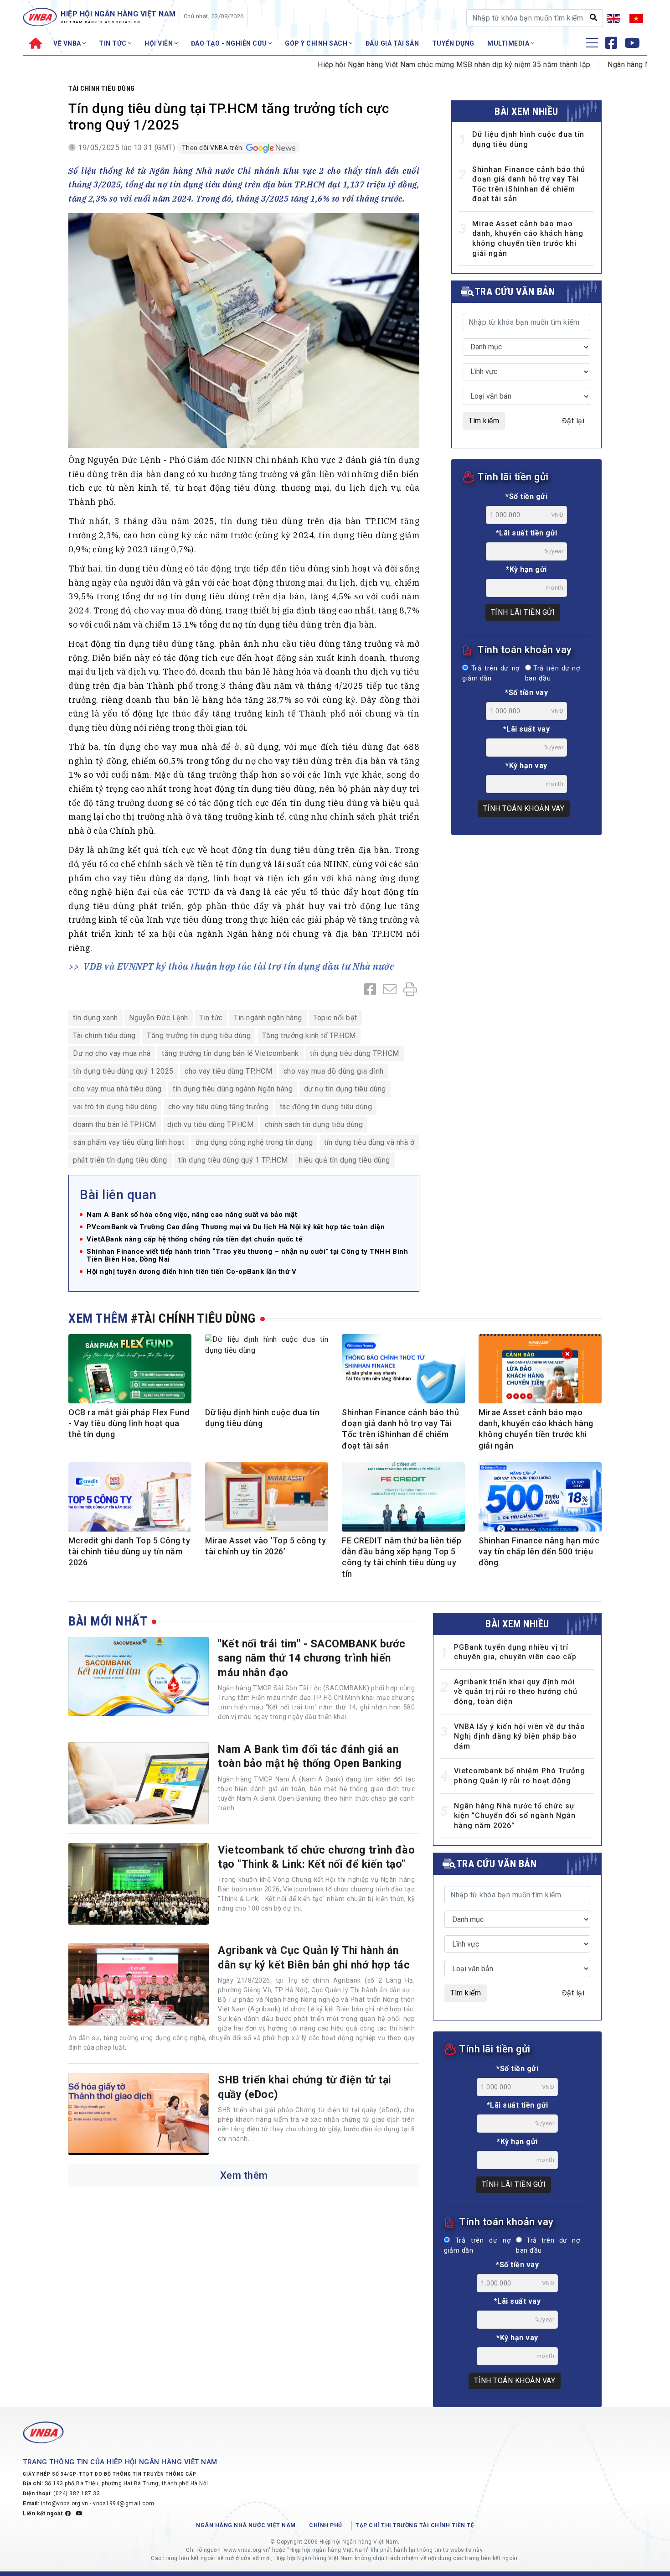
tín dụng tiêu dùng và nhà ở (369, 1142)
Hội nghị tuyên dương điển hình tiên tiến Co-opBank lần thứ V (191, 1272)
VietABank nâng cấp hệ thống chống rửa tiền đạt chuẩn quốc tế (194, 1239)
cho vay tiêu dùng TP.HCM (228, 1071)
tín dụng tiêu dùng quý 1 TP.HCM (233, 1160)
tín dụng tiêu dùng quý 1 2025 (123, 1071)
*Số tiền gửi (526, 496)
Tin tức (211, 1018)
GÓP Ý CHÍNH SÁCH (317, 43)
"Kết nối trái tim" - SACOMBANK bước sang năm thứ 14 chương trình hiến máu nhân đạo (312, 1658)
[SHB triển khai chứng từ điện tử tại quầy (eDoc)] (139, 2114)
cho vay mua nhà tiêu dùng (117, 1089)
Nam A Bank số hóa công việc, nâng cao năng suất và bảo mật (192, 1215)
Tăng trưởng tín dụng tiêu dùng (199, 1036)
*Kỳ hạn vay (526, 766)
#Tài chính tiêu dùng (193, 1318)
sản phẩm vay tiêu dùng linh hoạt (129, 1142)
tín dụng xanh (95, 1018)
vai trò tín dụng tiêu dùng (115, 1107)
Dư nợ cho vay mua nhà (112, 1053)
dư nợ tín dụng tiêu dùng (345, 1089)
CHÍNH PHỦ (326, 2525)
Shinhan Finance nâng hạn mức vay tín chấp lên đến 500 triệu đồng (539, 1552)
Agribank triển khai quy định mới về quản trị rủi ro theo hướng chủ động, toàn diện (516, 1692)
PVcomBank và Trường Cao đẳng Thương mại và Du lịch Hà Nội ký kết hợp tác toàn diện (236, 1227)
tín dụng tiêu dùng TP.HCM (355, 1053)
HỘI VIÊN (160, 43)
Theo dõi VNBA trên (213, 148)
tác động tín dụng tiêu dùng (326, 1107)
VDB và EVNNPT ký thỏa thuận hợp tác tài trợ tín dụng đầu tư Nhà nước (239, 966)
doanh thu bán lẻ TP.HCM (115, 1124)
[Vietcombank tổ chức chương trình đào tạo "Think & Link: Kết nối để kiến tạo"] (139, 1884)
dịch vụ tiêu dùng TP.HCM (210, 1124)
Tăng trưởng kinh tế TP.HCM (309, 1036)
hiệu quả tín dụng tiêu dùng (345, 1160)
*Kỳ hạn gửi (526, 569)
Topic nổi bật (335, 1018)
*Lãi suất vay (527, 729)
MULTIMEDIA (509, 43)
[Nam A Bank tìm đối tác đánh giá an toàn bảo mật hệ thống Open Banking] (139, 1783)
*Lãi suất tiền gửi (527, 533)
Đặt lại (573, 421)
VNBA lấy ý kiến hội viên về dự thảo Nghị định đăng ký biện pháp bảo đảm (520, 1736)
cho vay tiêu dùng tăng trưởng (219, 1107)
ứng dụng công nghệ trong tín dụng (254, 1142)
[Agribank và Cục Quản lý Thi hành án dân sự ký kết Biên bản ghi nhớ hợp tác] (139, 1984)
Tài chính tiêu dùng (102, 88)
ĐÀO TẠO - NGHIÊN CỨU (230, 43)
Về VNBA (68, 43)
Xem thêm (244, 2175)
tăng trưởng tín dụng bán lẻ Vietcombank (230, 1053)
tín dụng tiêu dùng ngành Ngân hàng (233, 1089)
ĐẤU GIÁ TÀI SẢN (392, 43)
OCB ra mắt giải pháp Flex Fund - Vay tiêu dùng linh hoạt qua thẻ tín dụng (129, 1423)
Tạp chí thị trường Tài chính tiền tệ (415, 2525)
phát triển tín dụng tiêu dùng (120, 1160)
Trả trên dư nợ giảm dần (491, 673)
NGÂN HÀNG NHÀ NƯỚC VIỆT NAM (246, 2525)
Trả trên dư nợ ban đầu (552, 673)
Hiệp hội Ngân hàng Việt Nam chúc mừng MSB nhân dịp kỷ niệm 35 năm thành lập (406, 65)
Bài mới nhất (108, 1621)
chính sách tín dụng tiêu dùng (314, 1124)
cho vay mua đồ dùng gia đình (334, 1071)
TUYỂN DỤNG (453, 43)
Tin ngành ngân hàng (268, 1018)
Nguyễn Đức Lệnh (159, 1018)
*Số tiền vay (526, 693)
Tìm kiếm (484, 421)
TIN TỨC (113, 43)
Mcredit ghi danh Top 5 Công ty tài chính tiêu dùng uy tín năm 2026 (129, 1552)
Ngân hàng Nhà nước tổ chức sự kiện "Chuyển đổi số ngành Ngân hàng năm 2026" (515, 1816)
